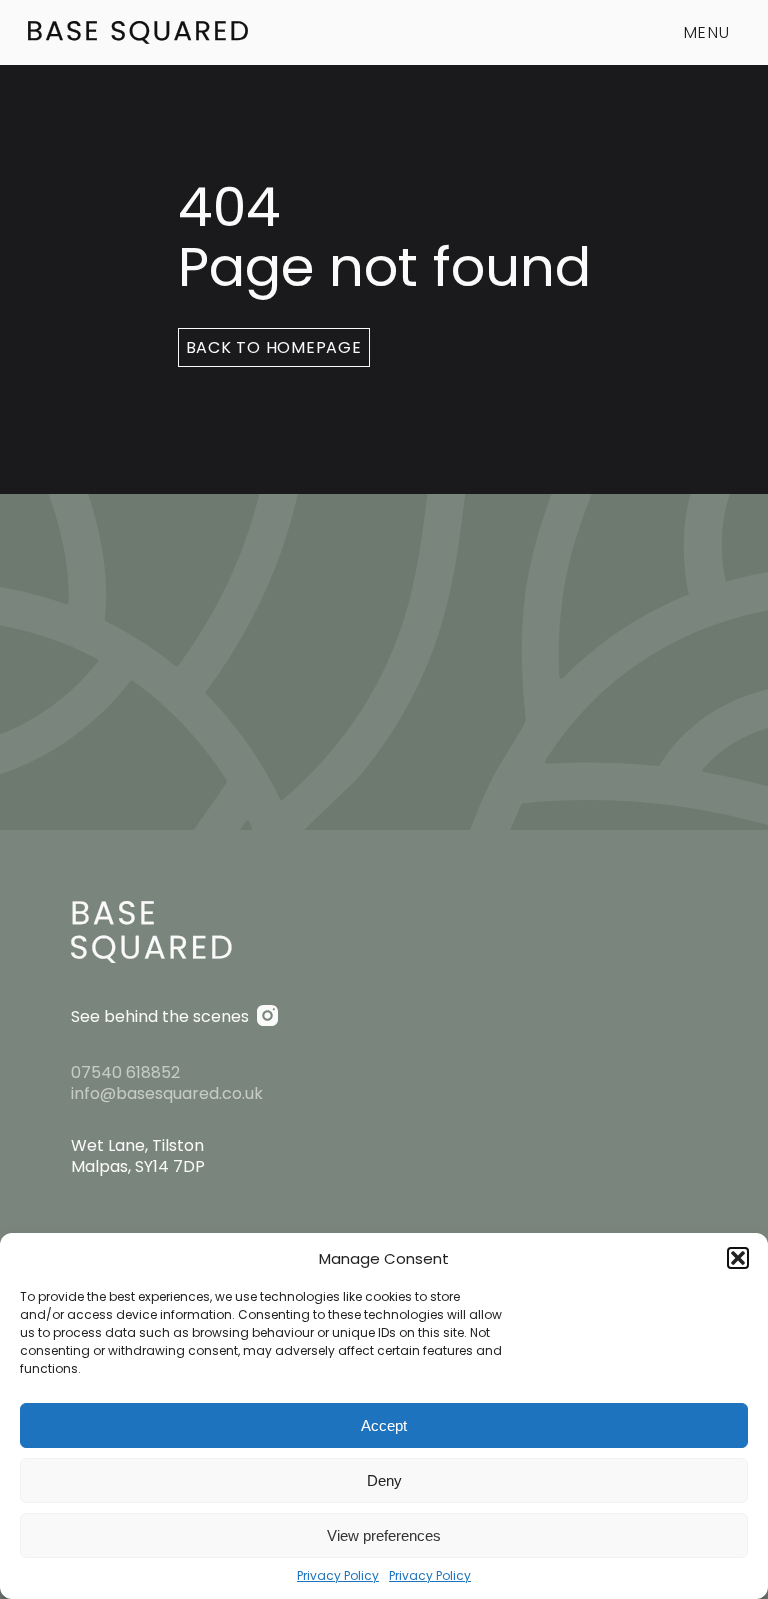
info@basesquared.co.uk (167, 1093)
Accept (384, 1425)
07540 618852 (125, 1072)
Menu (707, 32)
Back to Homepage (274, 347)
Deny (384, 1480)
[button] (738, 1258)
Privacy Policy (338, 1576)
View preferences (384, 1535)
